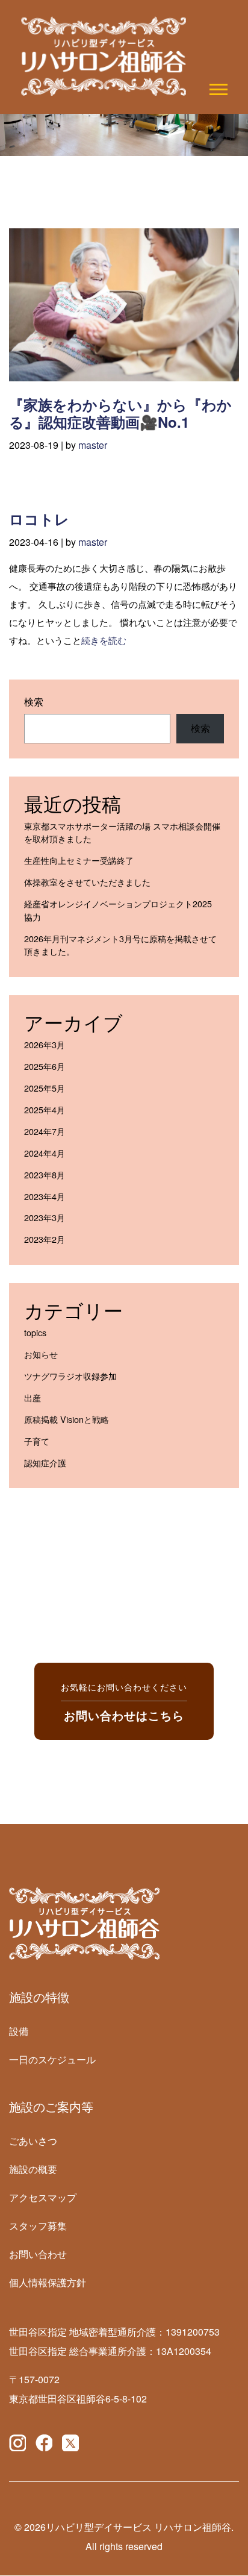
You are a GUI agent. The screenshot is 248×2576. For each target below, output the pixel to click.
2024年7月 (45, 1131)
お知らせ (41, 1354)
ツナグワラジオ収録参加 (70, 1376)
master (93, 445)
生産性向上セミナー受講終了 (79, 860)
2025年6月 (45, 1066)
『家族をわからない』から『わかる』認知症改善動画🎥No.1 (120, 413)
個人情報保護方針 (48, 2282)
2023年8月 (45, 1174)
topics (35, 1332)
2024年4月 (45, 1153)
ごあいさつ (33, 2141)
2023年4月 (45, 1196)
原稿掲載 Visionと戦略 (67, 1419)
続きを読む (104, 640)
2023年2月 (45, 1239)
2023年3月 (45, 1217)
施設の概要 (33, 2169)
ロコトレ (39, 519)
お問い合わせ (38, 2254)
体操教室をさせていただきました (87, 882)
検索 (34, 702)
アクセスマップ (43, 2197)
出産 (33, 1397)
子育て (37, 1441)
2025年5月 (45, 1088)
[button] (218, 87)
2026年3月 (45, 1044)
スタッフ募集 (38, 2226)
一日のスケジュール (52, 2059)
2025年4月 (45, 1109)
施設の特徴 (39, 1997)
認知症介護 (45, 1462)
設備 (19, 2031)
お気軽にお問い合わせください (124, 1701)
